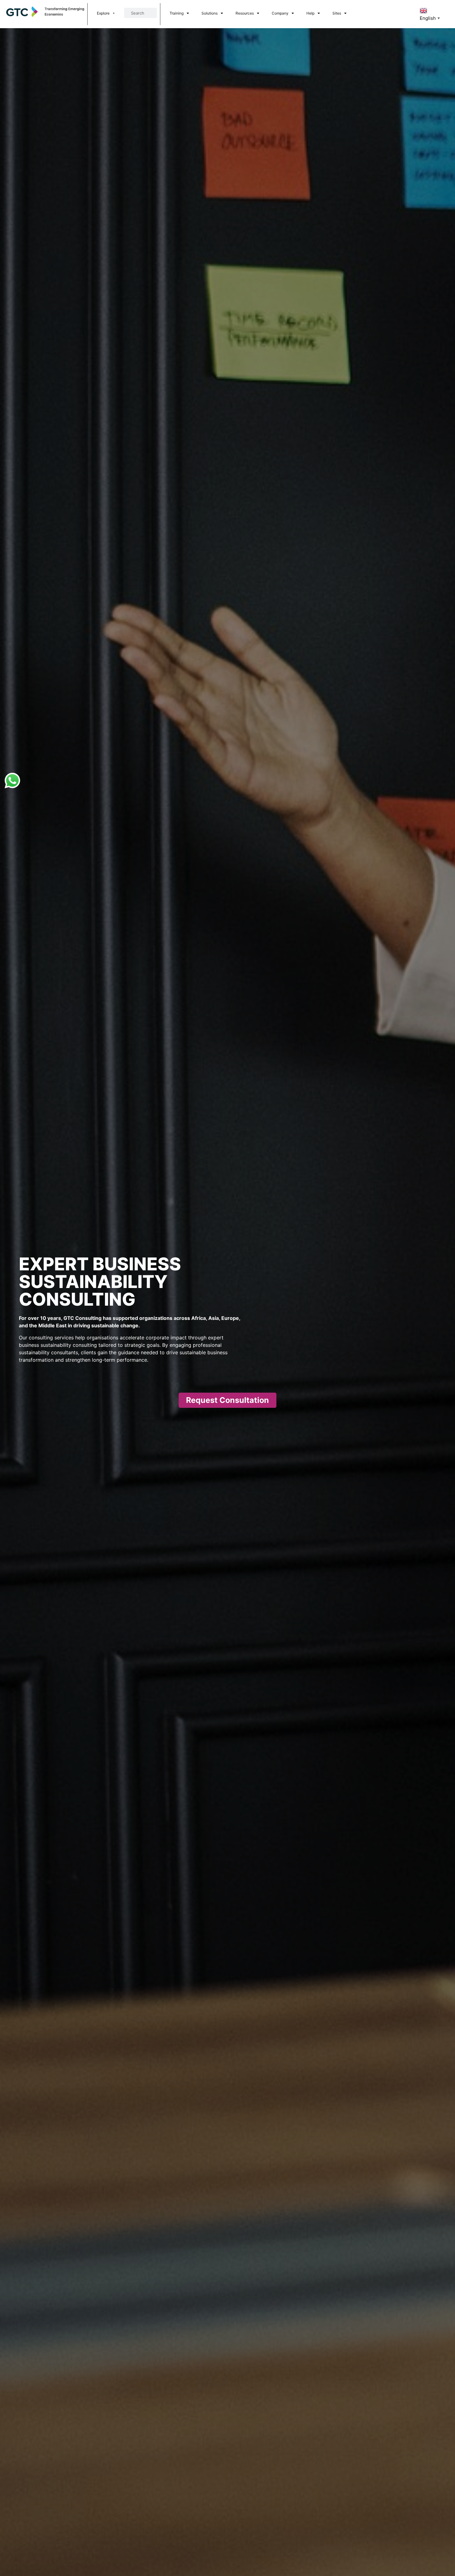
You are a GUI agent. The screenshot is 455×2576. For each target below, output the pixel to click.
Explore (103, 13)
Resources (245, 13)
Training (177, 13)
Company (280, 13)
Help (310, 13)
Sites (337, 13)
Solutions (210, 13)
